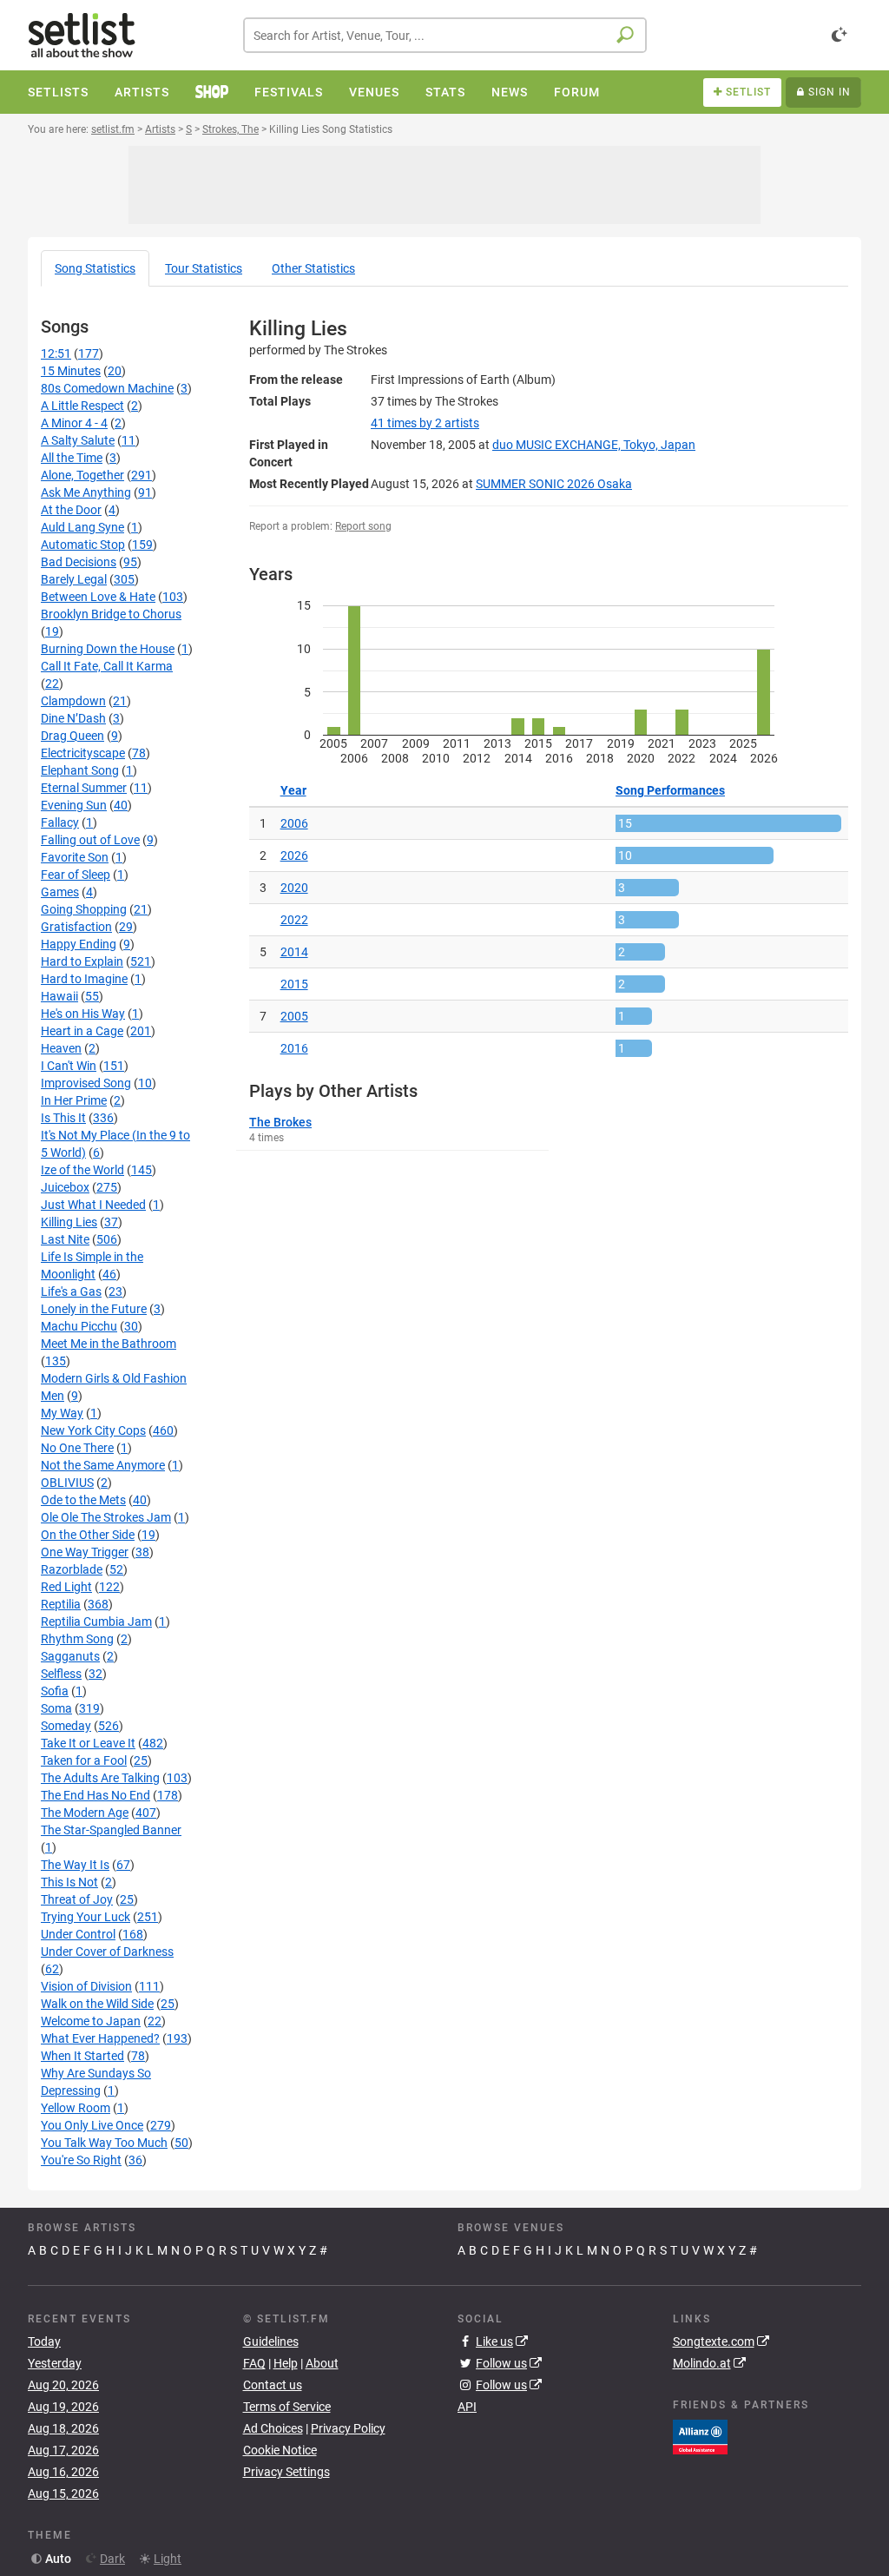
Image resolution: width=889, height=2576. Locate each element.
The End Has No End (95, 1795)
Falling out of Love (90, 840)
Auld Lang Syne (82, 527)
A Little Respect (82, 406)
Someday (66, 1726)
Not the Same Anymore (103, 1465)
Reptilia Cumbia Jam (96, 1622)
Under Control (78, 1934)
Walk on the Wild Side (97, 2004)
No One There (77, 1448)
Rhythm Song (77, 1639)
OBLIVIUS (67, 1483)
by (425, 423)
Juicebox (65, 1187)
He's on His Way (83, 1014)
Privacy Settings (286, 2472)
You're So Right (81, 2160)
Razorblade (72, 1569)
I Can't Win (69, 1066)
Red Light (66, 1587)
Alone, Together (82, 475)
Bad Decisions (79, 562)
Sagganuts (70, 1656)
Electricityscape (83, 753)
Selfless (61, 1674)
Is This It (63, 1118)
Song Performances (670, 790)
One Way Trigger (85, 1552)
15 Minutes (71, 371)
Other (313, 268)
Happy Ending (79, 944)
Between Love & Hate (98, 597)
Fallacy (60, 822)
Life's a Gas (71, 1291)
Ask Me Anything (86, 492)
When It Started (82, 2056)
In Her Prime (74, 1100)
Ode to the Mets (83, 1500)
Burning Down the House (108, 649)
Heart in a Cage (82, 1031)
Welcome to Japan (91, 2021)
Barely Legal (74, 579)
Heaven (61, 1048)
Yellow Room (76, 2108)
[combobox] (445, 35)
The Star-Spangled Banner (111, 1830)
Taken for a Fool (84, 1760)
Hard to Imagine (84, 979)
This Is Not (69, 1882)
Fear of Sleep (76, 875)
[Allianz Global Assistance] (700, 2435)
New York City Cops (93, 1430)
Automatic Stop (83, 545)
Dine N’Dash (73, 718)
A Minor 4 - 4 (74, 423)
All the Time (72, 458)
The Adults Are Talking (100, 1778)
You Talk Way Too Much (104, 2143)
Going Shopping (84, 909)
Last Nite (65, 1239)
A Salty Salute (78, 440)
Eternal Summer (84, 788)
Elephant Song (80, 770)
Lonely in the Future (94, 1309)
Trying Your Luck (86, 1917)
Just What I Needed (93, 1205)
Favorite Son (75, 857)
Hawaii (59, 996)
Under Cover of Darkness (107, 1952)
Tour (204, 268)
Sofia (55, 1691)
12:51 (56, 353)
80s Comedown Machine (107, 388)
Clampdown (73, 701)
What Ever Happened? (100, 2038)
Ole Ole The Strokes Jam (106, 1517)
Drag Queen (72, 736)
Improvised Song (86, 1083)
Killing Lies (69, 1222)
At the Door (71, 510)
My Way (62, 1413)
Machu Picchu (79, 1326)
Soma (56, 1708)
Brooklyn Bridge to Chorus (111, 614)
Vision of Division (86, 1986)
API (467, 2407)
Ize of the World (82, 1170)
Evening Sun (74, 805)
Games (60, 892)
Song (95, 268)
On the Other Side (88, 1535)
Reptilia (61, 1604)
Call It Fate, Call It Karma (107, 666)
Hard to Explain (82, 961)
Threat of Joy (77, 1899)
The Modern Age (85, 1813)
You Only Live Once (92, 2125)
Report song (363, 526)
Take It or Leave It (88, 1743)
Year (293, 790)
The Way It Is (75, 1865)
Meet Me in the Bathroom (109, 1344)
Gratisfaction (76, 927)
